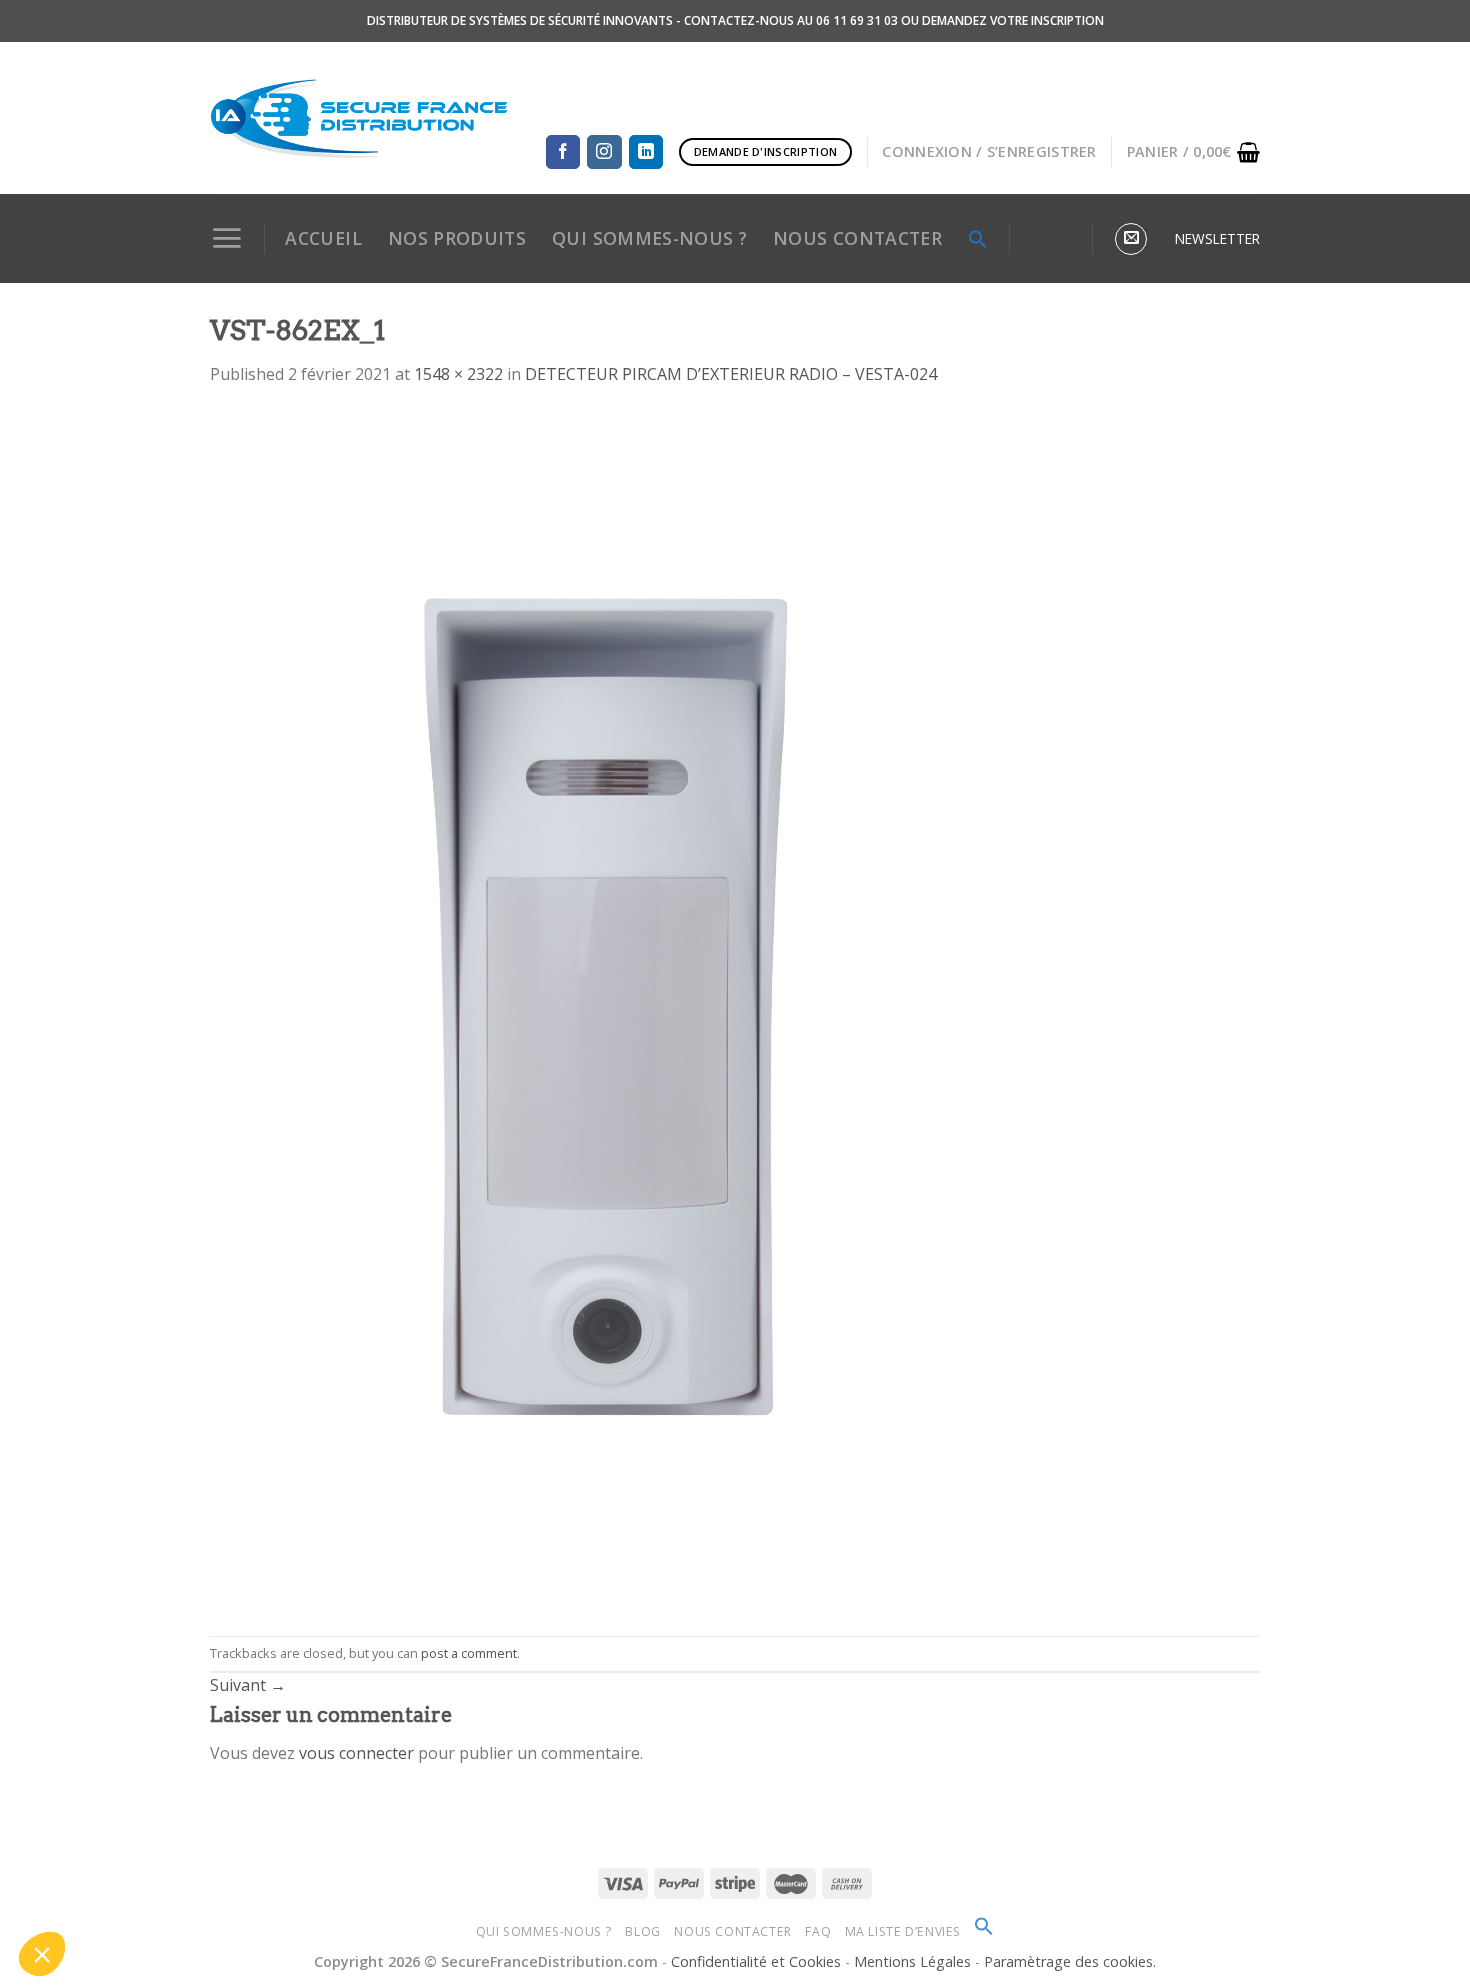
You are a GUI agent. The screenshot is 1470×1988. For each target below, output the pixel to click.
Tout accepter (370, 1887)
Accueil (323, 238)
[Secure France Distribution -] (359, 118)
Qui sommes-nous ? (544, 1931)
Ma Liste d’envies (903, 1931)
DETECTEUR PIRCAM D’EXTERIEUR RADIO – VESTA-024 (731, 374)
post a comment (469, 1653)
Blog (642, 1931)
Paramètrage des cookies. (1070, 1961)
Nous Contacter (733, 1931)
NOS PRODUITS (457, 238)
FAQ (818, 1931)
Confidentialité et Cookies (756, 1961)
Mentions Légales (914, 1961)
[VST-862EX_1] (610, 1010)
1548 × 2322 (458, 374)
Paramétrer (230, 1887)
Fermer (89, 1887)
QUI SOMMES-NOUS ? (649, 238)
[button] (42, 1954)
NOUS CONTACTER (857, 238)
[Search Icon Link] (978, 239)
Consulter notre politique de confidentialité (155, 1810)
